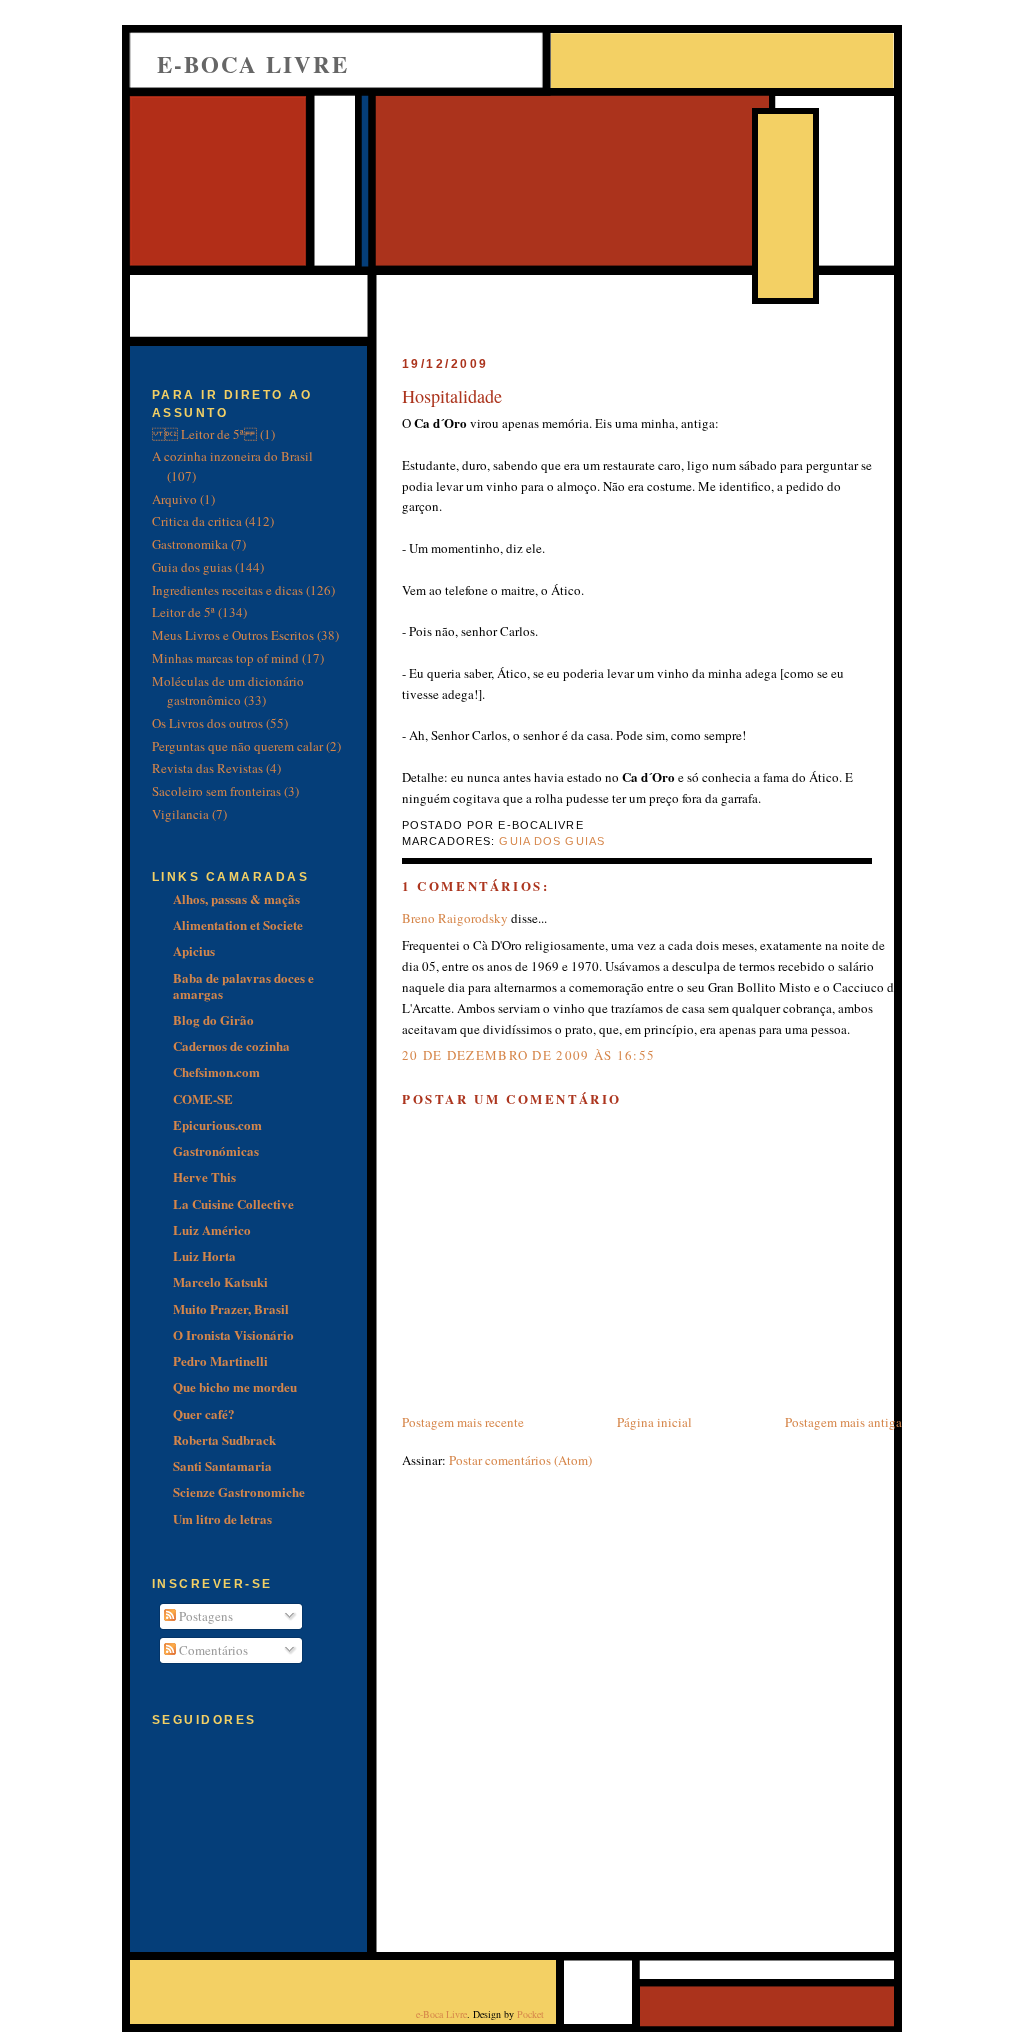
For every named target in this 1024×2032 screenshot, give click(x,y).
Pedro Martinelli (220, 1360)
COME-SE (203, 1098)
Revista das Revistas (207, 768)
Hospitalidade (452, 396)
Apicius (194, 950)
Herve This (204, 1176)
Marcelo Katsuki (220, 1281)
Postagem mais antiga (843, 1422)
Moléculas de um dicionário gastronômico (228, 691)
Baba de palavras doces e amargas (243, 985)
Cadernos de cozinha (231, 1045)
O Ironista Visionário (233, 1334)
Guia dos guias (552, 841)
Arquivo (174, 499)
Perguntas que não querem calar (237, 746)
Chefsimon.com (216, 1071)
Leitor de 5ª (183, 612)
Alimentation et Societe (238, 924)
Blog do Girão (213, 1019)
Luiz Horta (204, 1255)
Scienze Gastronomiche (239, 1491)
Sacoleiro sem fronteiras (216, 791)
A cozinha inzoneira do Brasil (232, 456)
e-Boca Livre (253, 64)
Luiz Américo (212, 1229)
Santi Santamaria (222, 1465)
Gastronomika (190, 544)
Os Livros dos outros (207, 723)
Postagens (204, 1616)
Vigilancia (180, 814)
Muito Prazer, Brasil (231, 1308)
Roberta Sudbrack (224, 1439)
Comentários (212, 1650)
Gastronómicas (216, 1150)
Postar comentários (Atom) (520, 1460)
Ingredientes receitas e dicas (227, 590)
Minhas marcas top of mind (225, 658)
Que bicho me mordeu (235, 1386)
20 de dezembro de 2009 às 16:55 (528, 1055)
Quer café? (204, 1413)
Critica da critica (197, 521)
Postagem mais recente (463, 1422)
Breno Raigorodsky (455, 918)
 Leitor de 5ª (204, 434)
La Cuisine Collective (233, 1203)
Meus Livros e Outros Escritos (233, 635)
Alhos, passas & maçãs (236, 898)
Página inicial (654, 1422)
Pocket (530, 2014)
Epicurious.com (217, 1124)
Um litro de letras (222, 1518)
